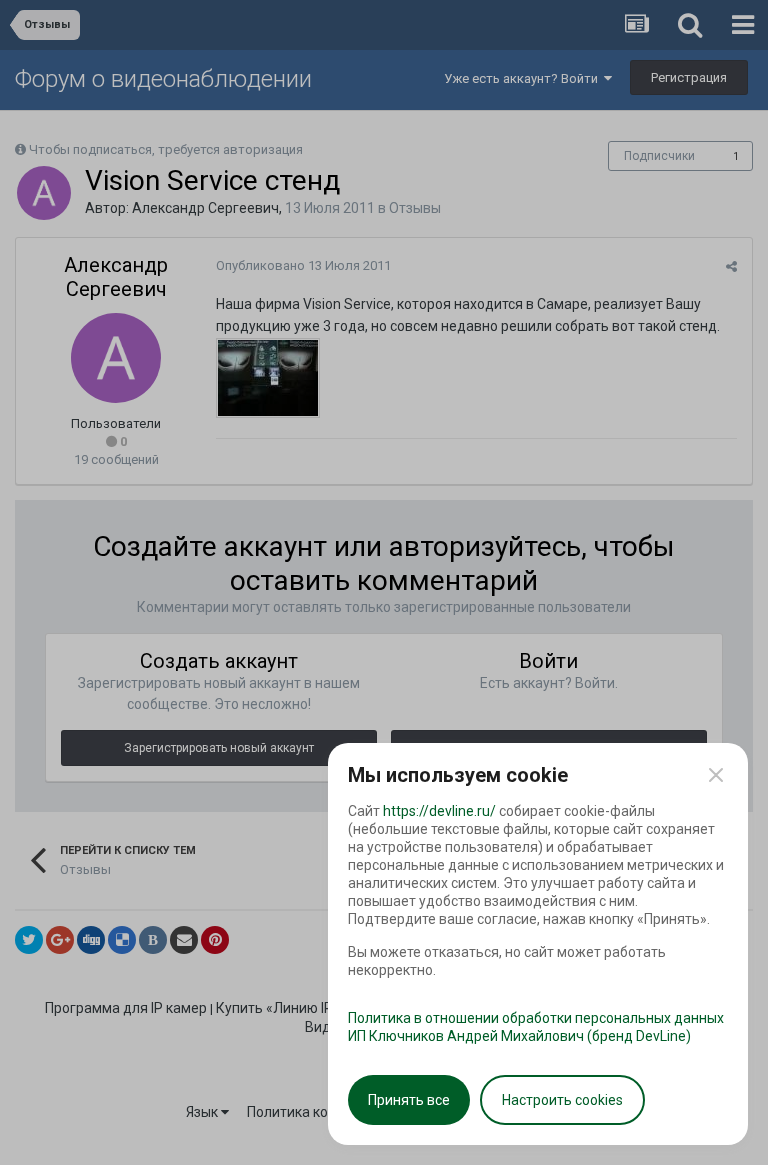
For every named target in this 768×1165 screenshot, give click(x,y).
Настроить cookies (562, 1100)
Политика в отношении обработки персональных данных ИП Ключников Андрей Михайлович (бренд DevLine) (536, 1027)
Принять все (409, 1100)
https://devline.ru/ (439, 811)
